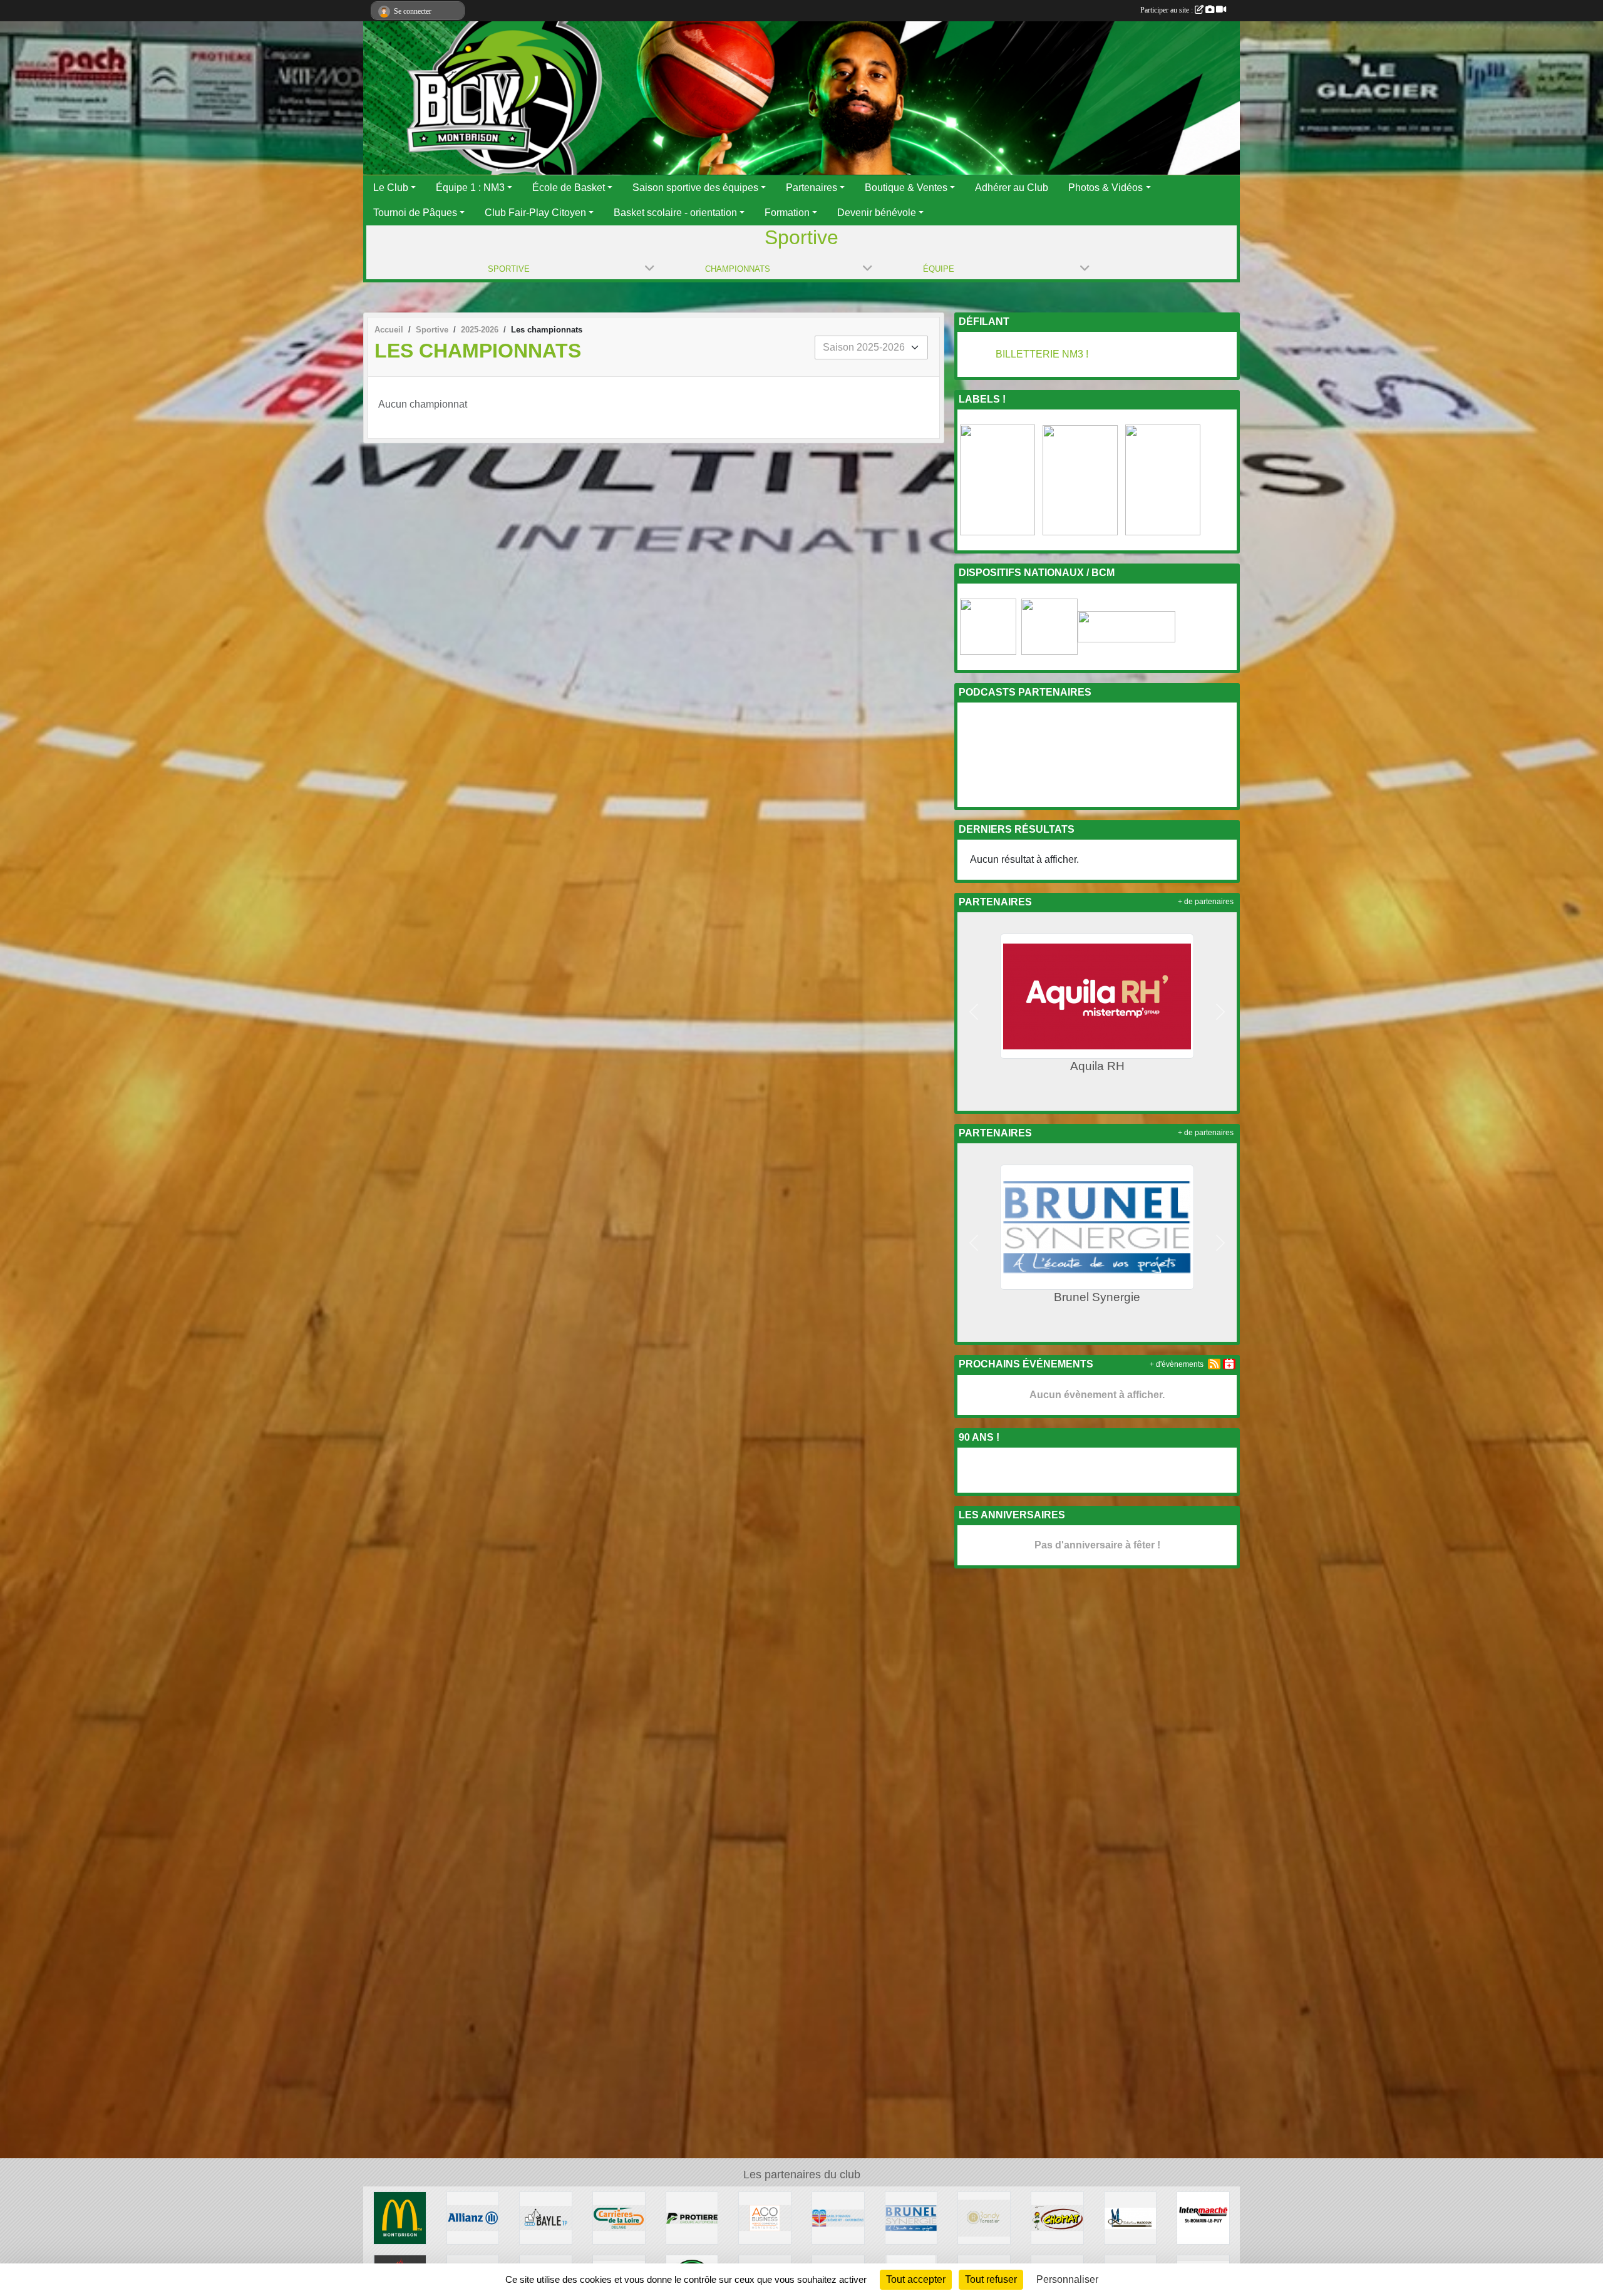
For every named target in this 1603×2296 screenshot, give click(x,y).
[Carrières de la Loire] (619, 2217)
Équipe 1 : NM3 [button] (470, 188)
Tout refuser (991, 2279)
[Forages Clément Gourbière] (838, 2217)
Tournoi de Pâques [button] (415, 213)
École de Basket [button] (569, 188)
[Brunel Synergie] (911, 2217)
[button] (974, 1012)
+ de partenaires (1206, 902)
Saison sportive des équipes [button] (695, 188)
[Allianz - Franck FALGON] (473, 2217)
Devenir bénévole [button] (877, 213)
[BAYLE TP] (546, 2217)
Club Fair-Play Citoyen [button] (535, 213)
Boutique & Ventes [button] (906, 188)
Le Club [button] (391, 188)
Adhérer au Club (1012, 188)
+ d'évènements (1177, 1364)
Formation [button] (787, 213)
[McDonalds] (400, 2217)
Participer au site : (1167, 10)
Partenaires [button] (812, 188)
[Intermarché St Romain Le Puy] (1203, 2217)
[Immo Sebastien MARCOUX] (1131, 2217)
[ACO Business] (765, 2217)
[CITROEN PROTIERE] (692, 2217)
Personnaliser (1067, 2279)
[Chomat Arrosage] (1057, 2217)
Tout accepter (916, 2279)
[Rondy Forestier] (984, 2217)
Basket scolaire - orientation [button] (675, 213)
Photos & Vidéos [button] (1106, 188)
